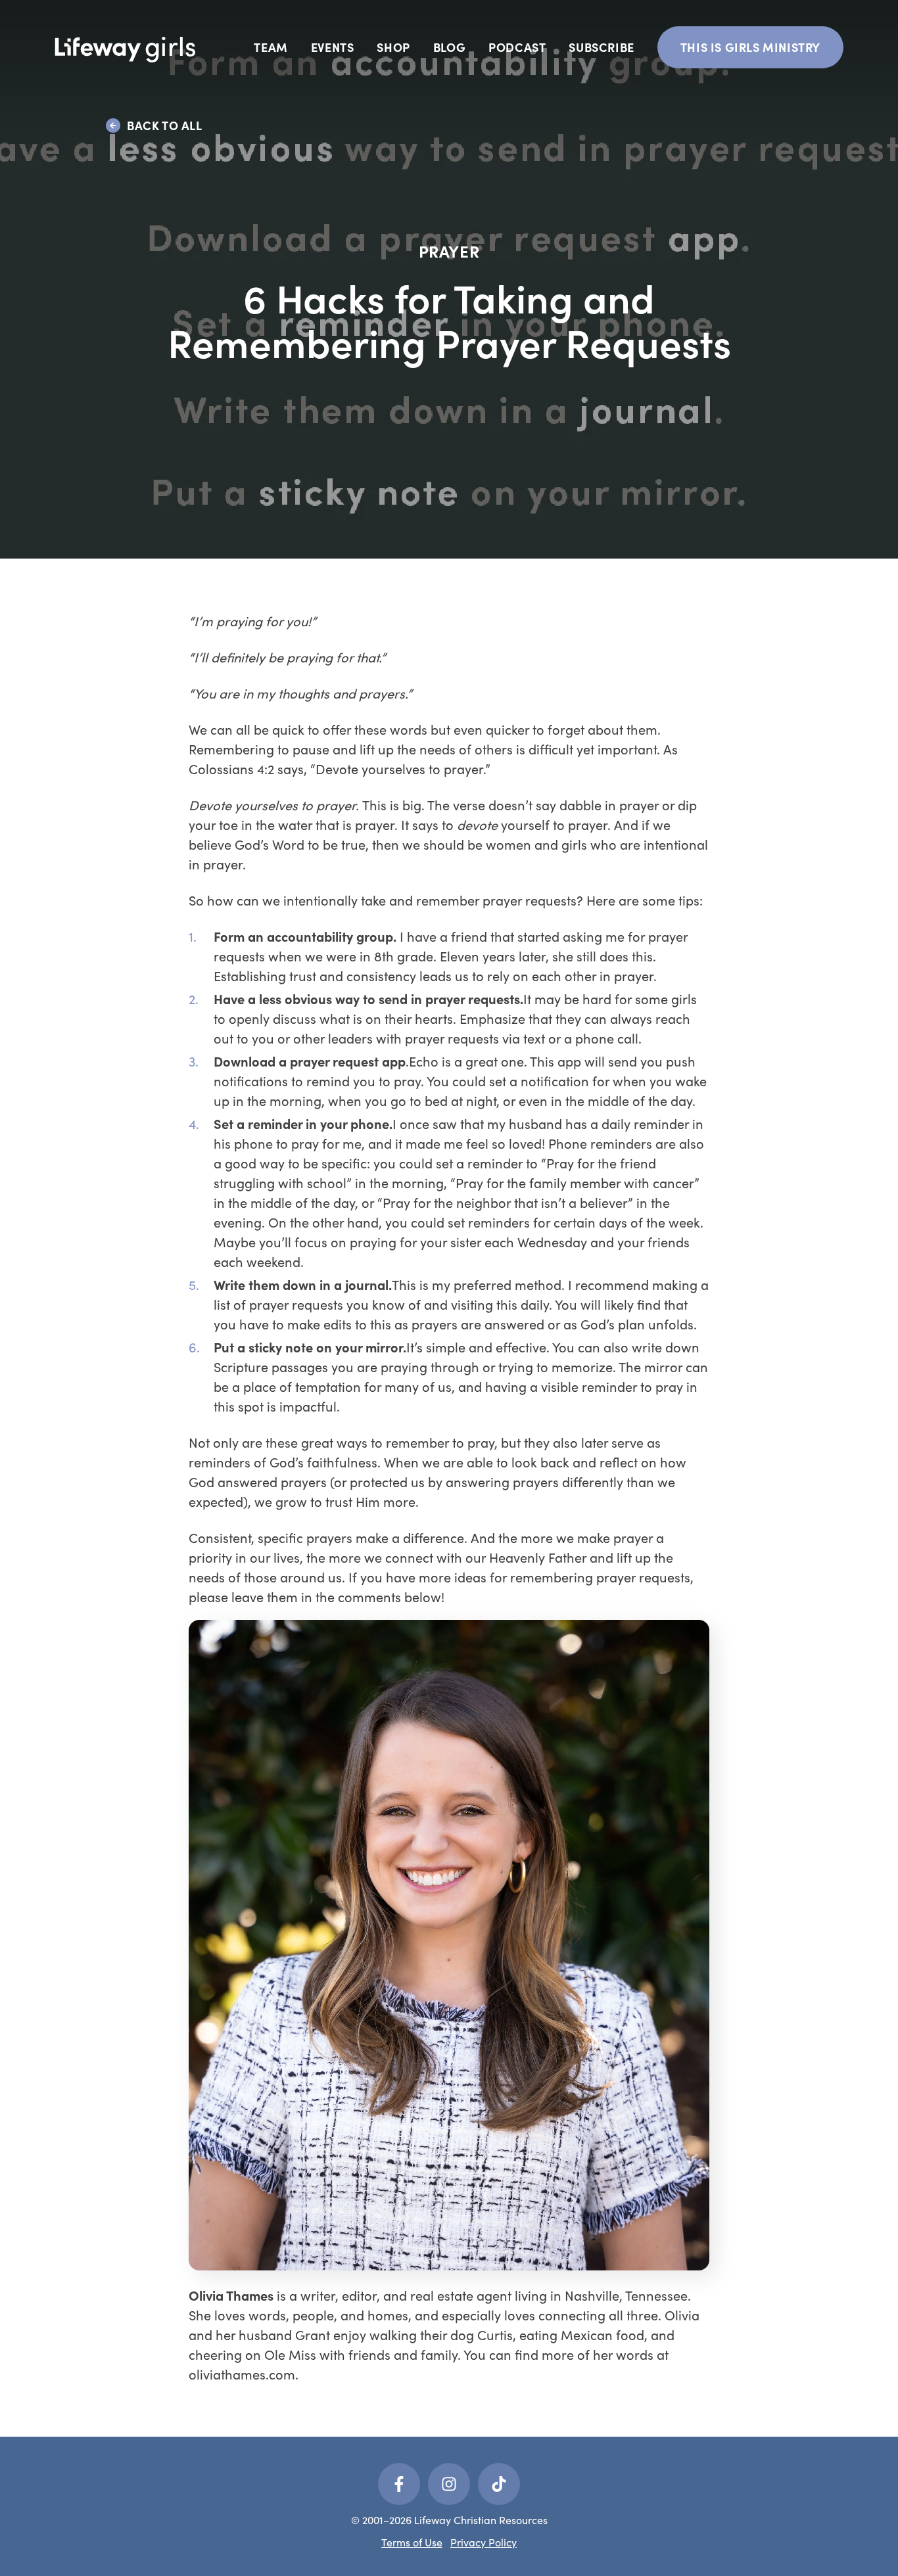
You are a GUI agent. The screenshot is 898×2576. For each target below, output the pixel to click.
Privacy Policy (484, 2542)
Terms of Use (412, 2542)
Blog (449, 47)
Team (271, 47)
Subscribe (601, 47)
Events (333, 47)
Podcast (517, 47)
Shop (393, 47)
